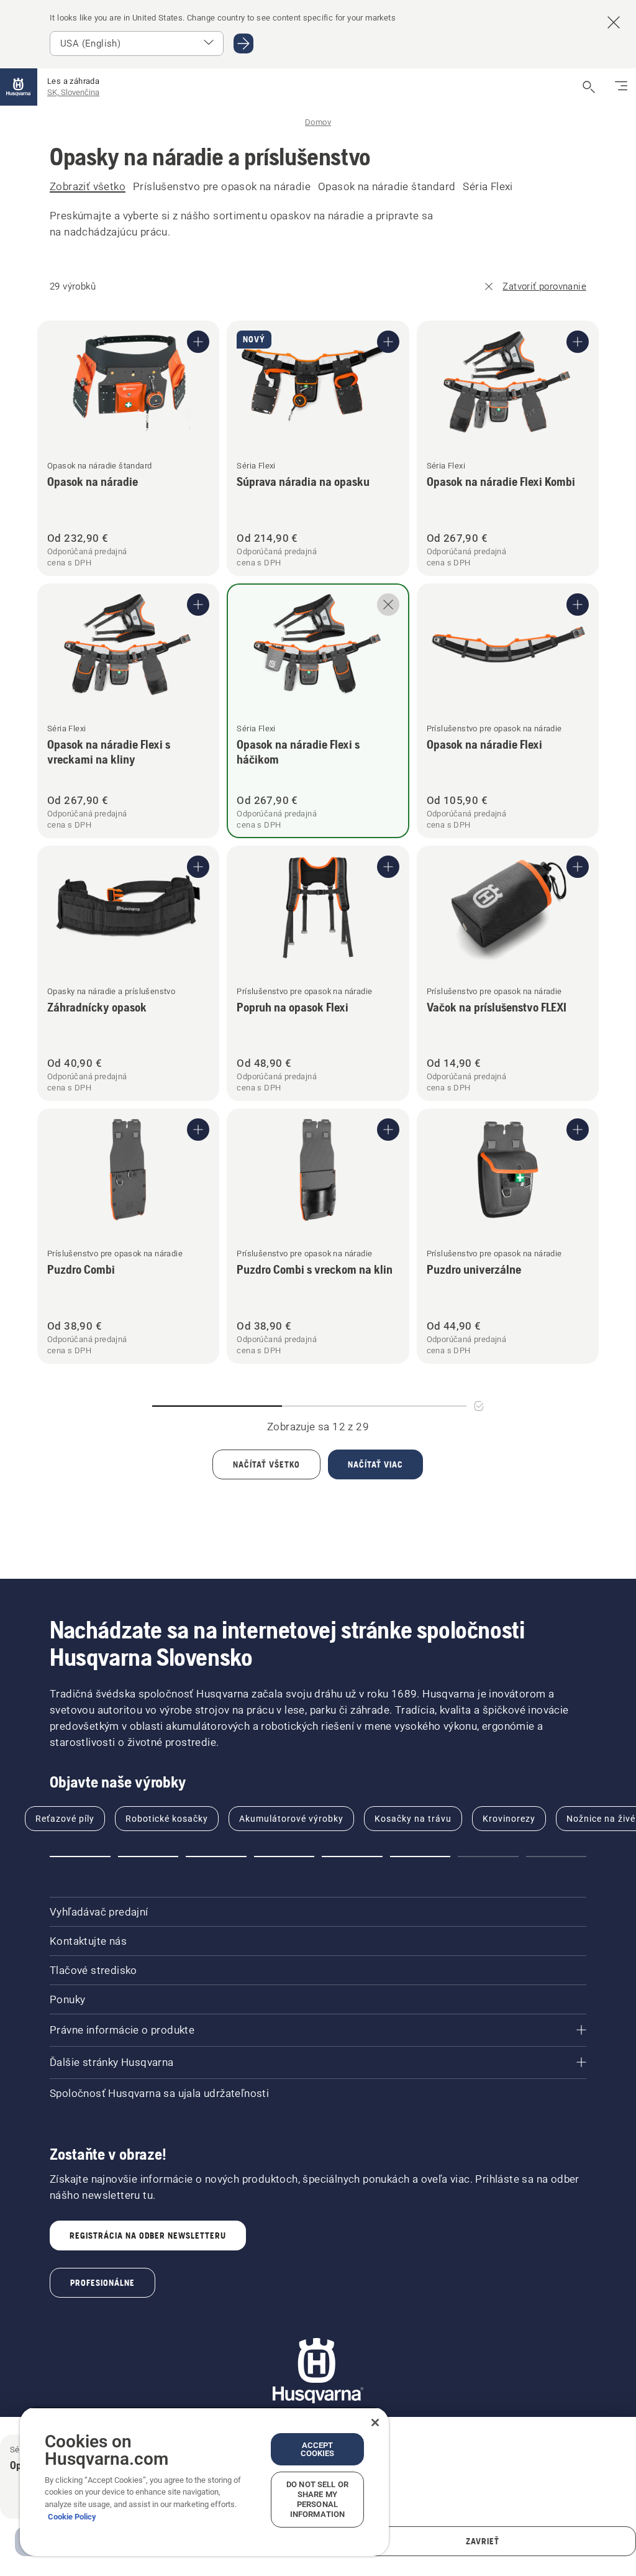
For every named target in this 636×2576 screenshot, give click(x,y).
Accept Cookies (318, 2449)
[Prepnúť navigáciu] (621, 87)
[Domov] (19, 87)
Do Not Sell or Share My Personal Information (317, 2499)
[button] (80, 1857)
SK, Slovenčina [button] (73, 92)
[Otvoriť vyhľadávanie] (589, 87)
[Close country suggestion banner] (614, 22)
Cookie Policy (72, 2517)
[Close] (375, 2423)
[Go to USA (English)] (243, 43)
